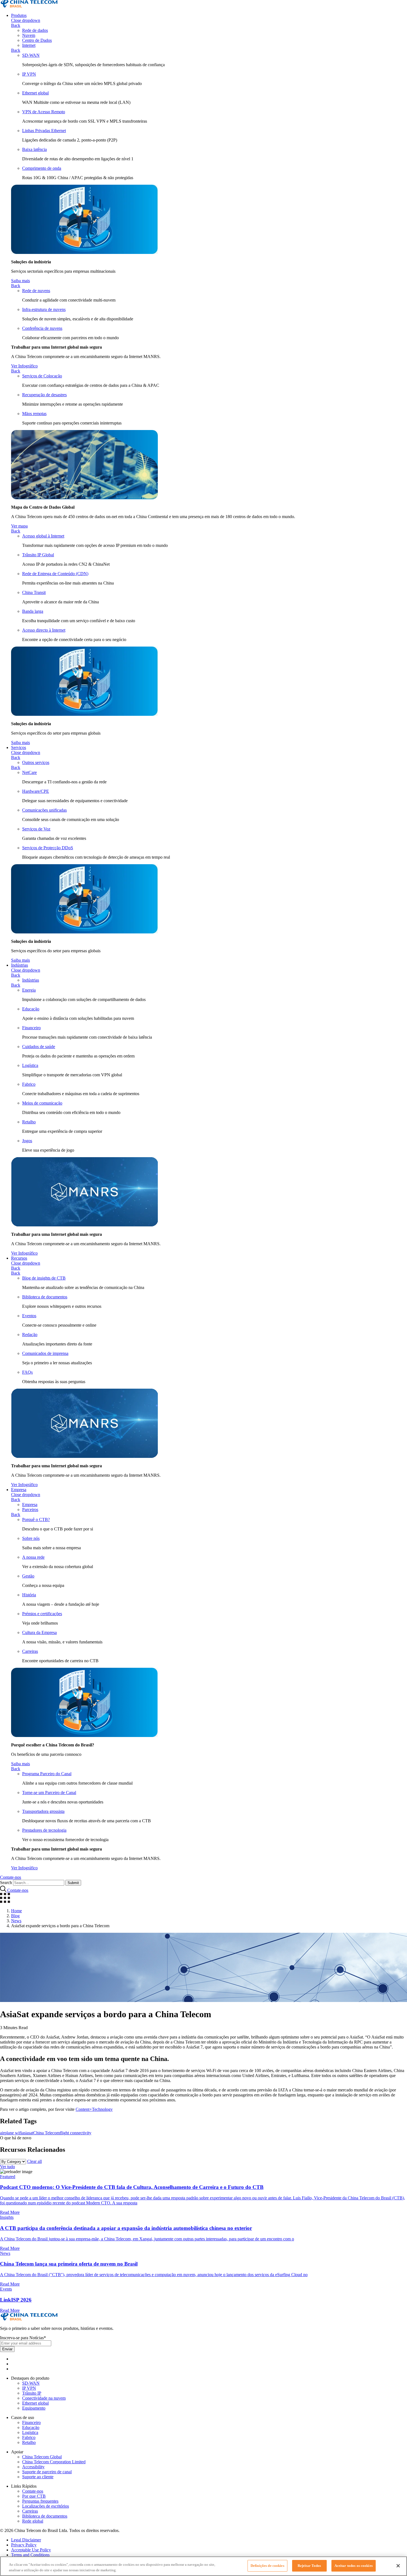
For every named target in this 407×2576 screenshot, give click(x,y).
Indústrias (20, 965)
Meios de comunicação (42, 1103)
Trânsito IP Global (38, 555)
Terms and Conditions (30, 2555)
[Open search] (4, 1890)
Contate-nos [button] (11, 1877)
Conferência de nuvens (42, 328)
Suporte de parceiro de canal (47, 2472)
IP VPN (29, 74)
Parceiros (30, 1510)
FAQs (27, 1372)
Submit (73, 1883)
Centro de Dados (37, 40)
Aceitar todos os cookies (354, 2566)
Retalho (29, 1122)
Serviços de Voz (36, 829)
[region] (203, 2566)
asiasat (28, 2133)
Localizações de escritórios (46, 2506)
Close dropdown (26, 20)
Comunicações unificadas (44, 810)
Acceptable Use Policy (31, 2550)
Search (6, 1883)
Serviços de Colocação (42, 376)
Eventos (29, 1316)
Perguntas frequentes (40, 2501)
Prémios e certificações (42, 1614)
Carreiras (30, 1651)
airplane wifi (11, 2133)
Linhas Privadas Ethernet (44, 131)
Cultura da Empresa (39, 1632)
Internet (29, 45)
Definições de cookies (267, 2566)
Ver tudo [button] (7, 2167)
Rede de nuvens (36, 291)
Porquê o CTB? (36, 1519)
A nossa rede (33, 1557)
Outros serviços (36, 762)
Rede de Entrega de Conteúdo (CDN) (55, 574)
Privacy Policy (24, 2545)
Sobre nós (31, 1538)
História (29, 1595)
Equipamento (34, 2408)
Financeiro (31, 1028)
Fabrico (29, 1084)
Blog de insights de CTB (44, 1278)
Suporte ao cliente (38, 2477)
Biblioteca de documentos (45, 1297)
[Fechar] (398, 2566)
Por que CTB (34, 2496)
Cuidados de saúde (39, 1047)
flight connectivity (76, 2133)
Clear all (34, 2161)
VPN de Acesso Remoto (44, 112)
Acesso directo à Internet (44, 630)
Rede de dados (35, 30)
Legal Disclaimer (26, 2540)
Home (16, 1911)
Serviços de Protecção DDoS (48, 848)
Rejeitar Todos (309, 2566)
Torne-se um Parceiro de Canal (49, 1793)
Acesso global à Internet (43, 536)
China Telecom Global (42, 2457)
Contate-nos (33, 2491)
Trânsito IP (32, 2393)
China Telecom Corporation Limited (54, 2462)
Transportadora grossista (43, 1811)
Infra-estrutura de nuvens (44, 309)
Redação (30, 1335)
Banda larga (33, 611)
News (16, 1921)
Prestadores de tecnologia (44, 1830)
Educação (31, 1009)
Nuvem (29, 35)
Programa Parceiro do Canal (47, 1774)
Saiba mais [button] (20, 281)
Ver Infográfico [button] (24, 366)
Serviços (19, 747)
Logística (30, 1065)
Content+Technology (94, 2109)
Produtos (19, 15)
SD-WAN (31, 55)
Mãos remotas (34, 414)
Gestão (28, 1576)
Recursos (19, 1258)
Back (16, 25)
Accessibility (33, 2467)
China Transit (34, 592)
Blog (15, 1916)
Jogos (27, 1141)
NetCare (29, 772)
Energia (29, 990)
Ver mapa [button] (19, 526)
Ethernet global (35, 93)
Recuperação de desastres (44, 395)
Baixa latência (34, 149)
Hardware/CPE (36, 791)
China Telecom (47, 2133)
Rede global (33, 2521)
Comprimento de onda (42, 168)
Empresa (19, 1490)
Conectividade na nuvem (44, 2398)
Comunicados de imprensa (45, 1353)
